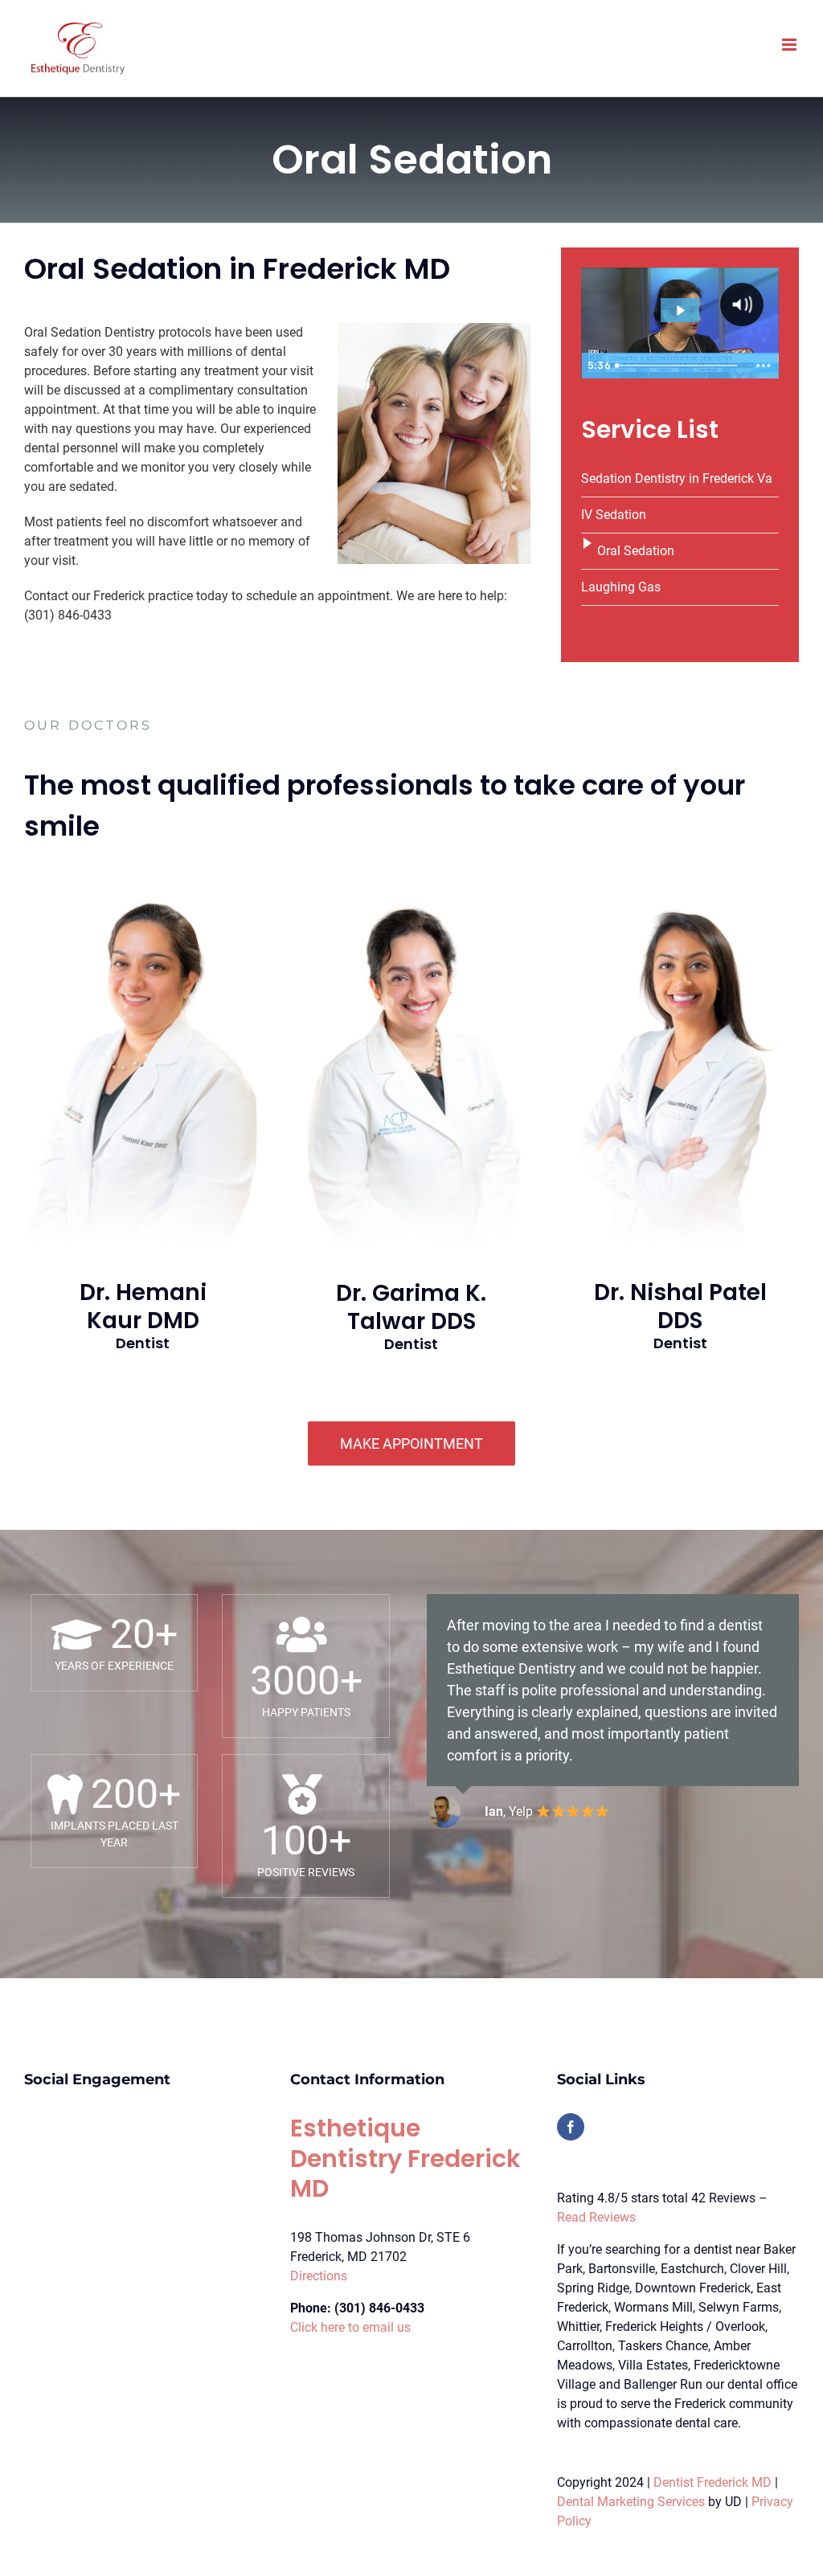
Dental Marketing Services (631, 2502)
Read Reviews (596, 2217)
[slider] (679, 366)
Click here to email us (350, 2327)
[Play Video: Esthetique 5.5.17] (680, 311)
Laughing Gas (621, 587)
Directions (319, 2276)
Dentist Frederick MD (712, 2482)
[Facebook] (571, 2127)
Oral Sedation (636, 551)
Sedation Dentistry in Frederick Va (677, 478)
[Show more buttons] (764, 366)
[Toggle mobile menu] (790, 45)
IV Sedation (614, 515)
